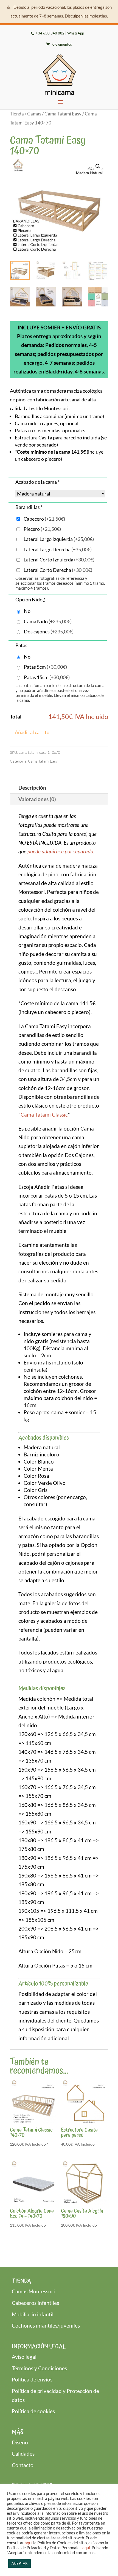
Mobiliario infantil (33, 2314)
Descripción (32, 788)
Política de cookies (33, 2411)
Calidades (23, 2454)
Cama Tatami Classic (44, 1115)
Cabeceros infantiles (35, 2303)
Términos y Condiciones (39, 2368)
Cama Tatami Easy (63, 114)
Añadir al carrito (32, 732)
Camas (34, 114)
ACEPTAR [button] (19, 2563)
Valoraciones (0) (37, 799)
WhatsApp (76, 33)
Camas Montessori (33, 2291)
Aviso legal (24, 2357)
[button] (98, 166)
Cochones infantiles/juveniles (46, 2326)
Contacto (23, 2465)
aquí (29, 2543)
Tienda (17, 114)
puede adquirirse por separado (60, 851)
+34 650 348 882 (50, 33)
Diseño (20, 2442)
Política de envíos (32, 2379)
